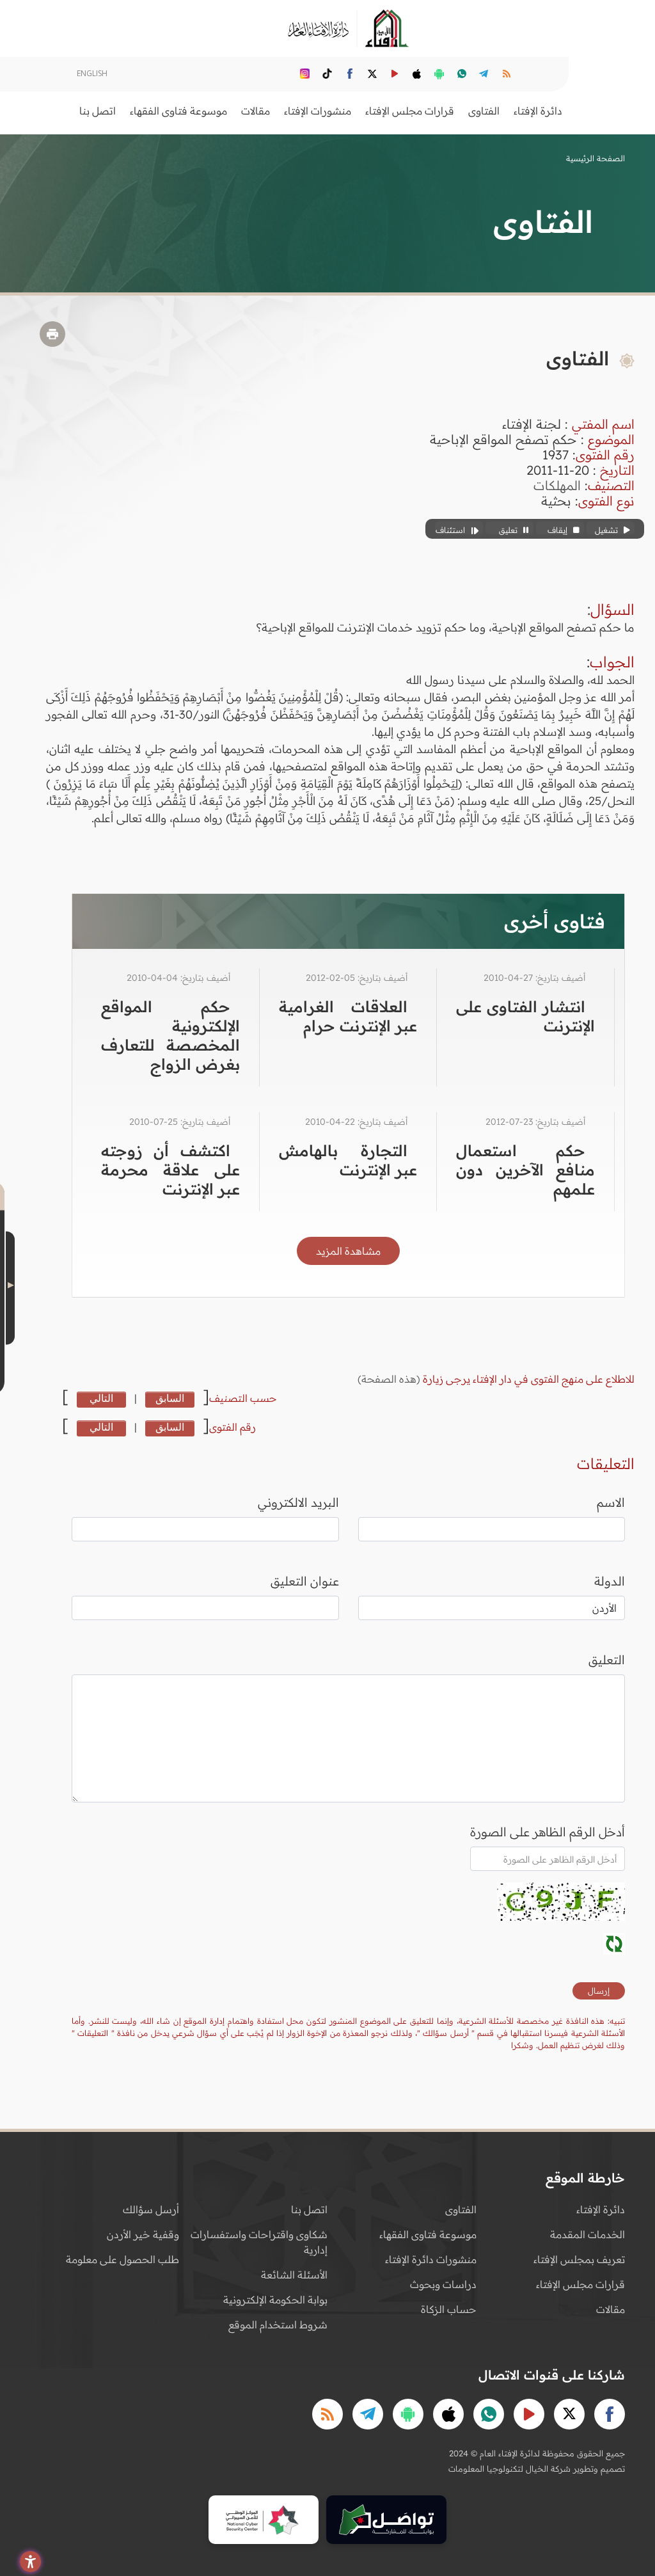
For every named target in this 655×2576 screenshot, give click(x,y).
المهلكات (557, 485)
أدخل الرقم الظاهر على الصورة (548, 1832)
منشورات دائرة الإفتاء (431, 2259)
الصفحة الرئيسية (596, 158)
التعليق (607, 1660)
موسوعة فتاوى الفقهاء (428, 2234)
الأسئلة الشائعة (294, 2275)
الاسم (611, 1502)
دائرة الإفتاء (601, 2209)
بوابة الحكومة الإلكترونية (275, 2300)
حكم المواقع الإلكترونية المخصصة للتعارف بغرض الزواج (170, 1035)
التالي (101, 1398)
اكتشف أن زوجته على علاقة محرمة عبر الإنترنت (170, 1170)
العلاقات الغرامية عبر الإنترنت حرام (348, 1016)
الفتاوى (461, 2209)
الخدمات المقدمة (588, 2234)
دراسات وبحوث (443, 2284)
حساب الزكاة (449, 2309)
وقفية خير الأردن (143, 2234)
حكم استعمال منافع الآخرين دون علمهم (525, 1170)
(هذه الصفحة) (390, 1379)
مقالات (611, 2309)
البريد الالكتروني (298, 1502)
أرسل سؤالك (151, 2209)
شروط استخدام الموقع (278, 2325)
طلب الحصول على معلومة (122, 2259)
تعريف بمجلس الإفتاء (579, 2259)
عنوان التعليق (305, 1581)
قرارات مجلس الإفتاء (580, 2284)
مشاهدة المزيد (348, 1251)
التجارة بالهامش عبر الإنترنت (348, 1160)
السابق (170, 1398)
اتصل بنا (98, 111)
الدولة (610, 1581)
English (92, 73)
